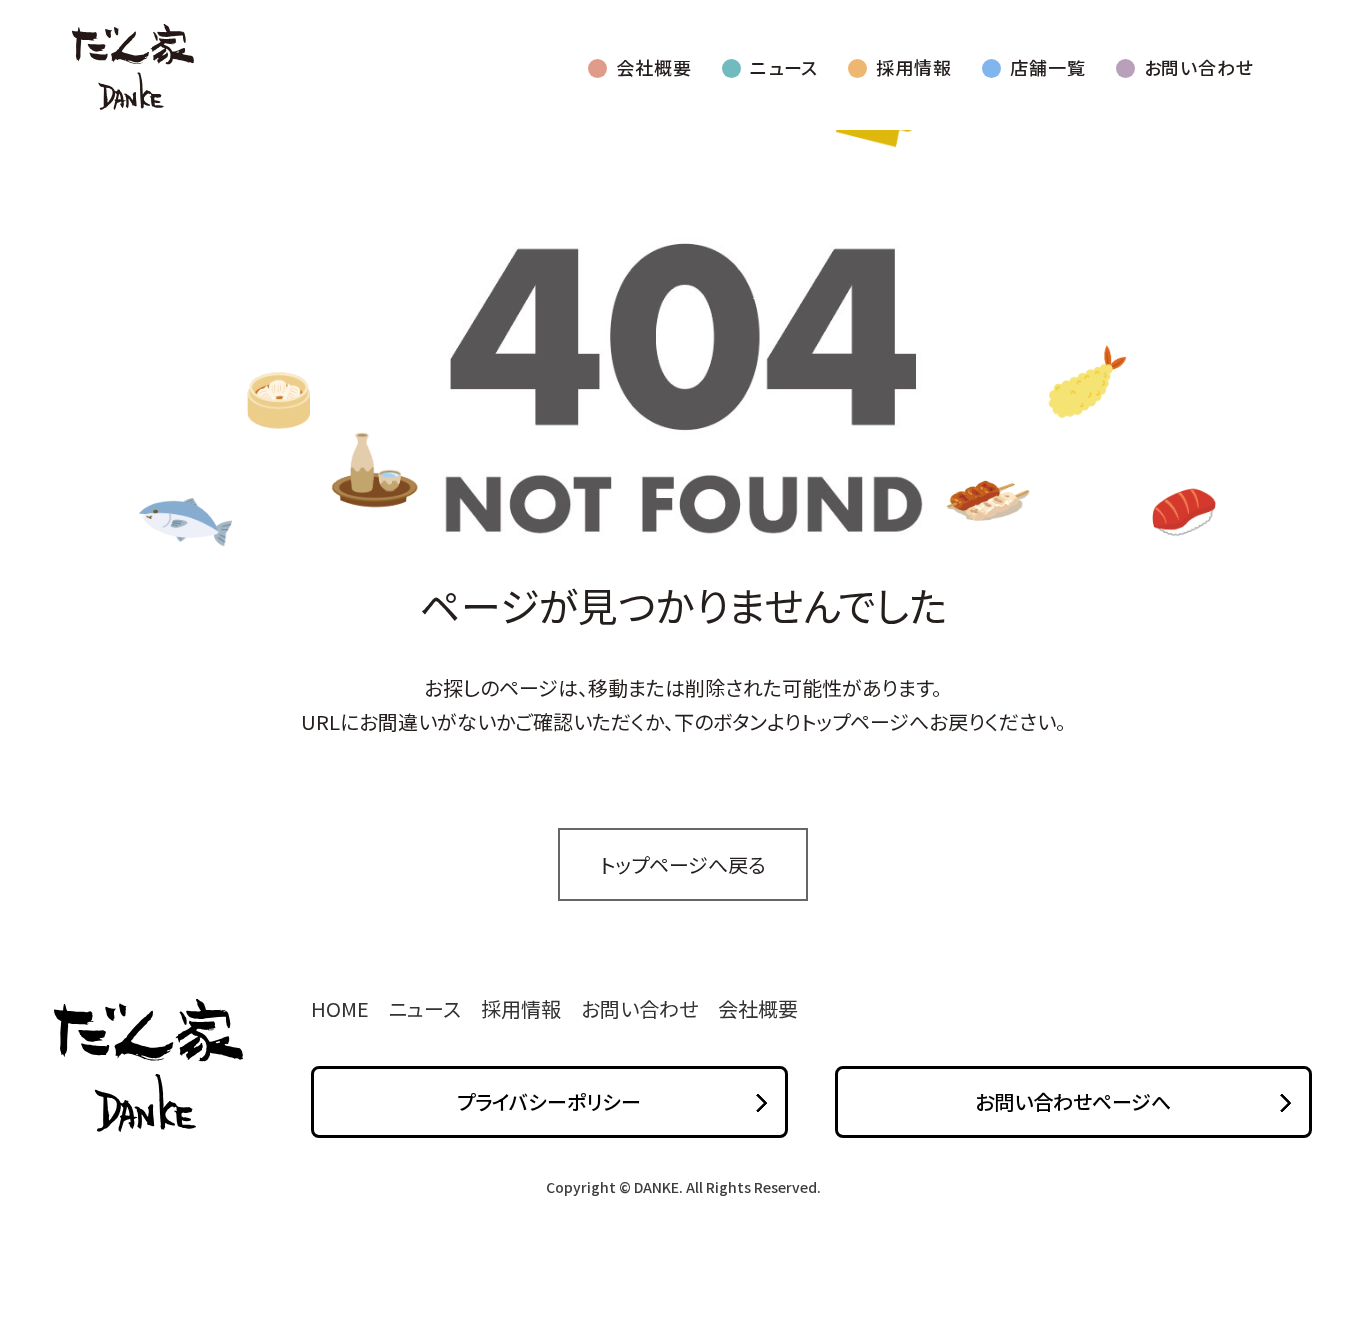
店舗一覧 (1048, 67)
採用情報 (914, 67)
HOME (340, 1008)
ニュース (784, 67)
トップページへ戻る (683, 864)
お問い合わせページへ (1073, 1101)
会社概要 (654, 67)
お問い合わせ (1199, 67)
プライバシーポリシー (549, 1101)
